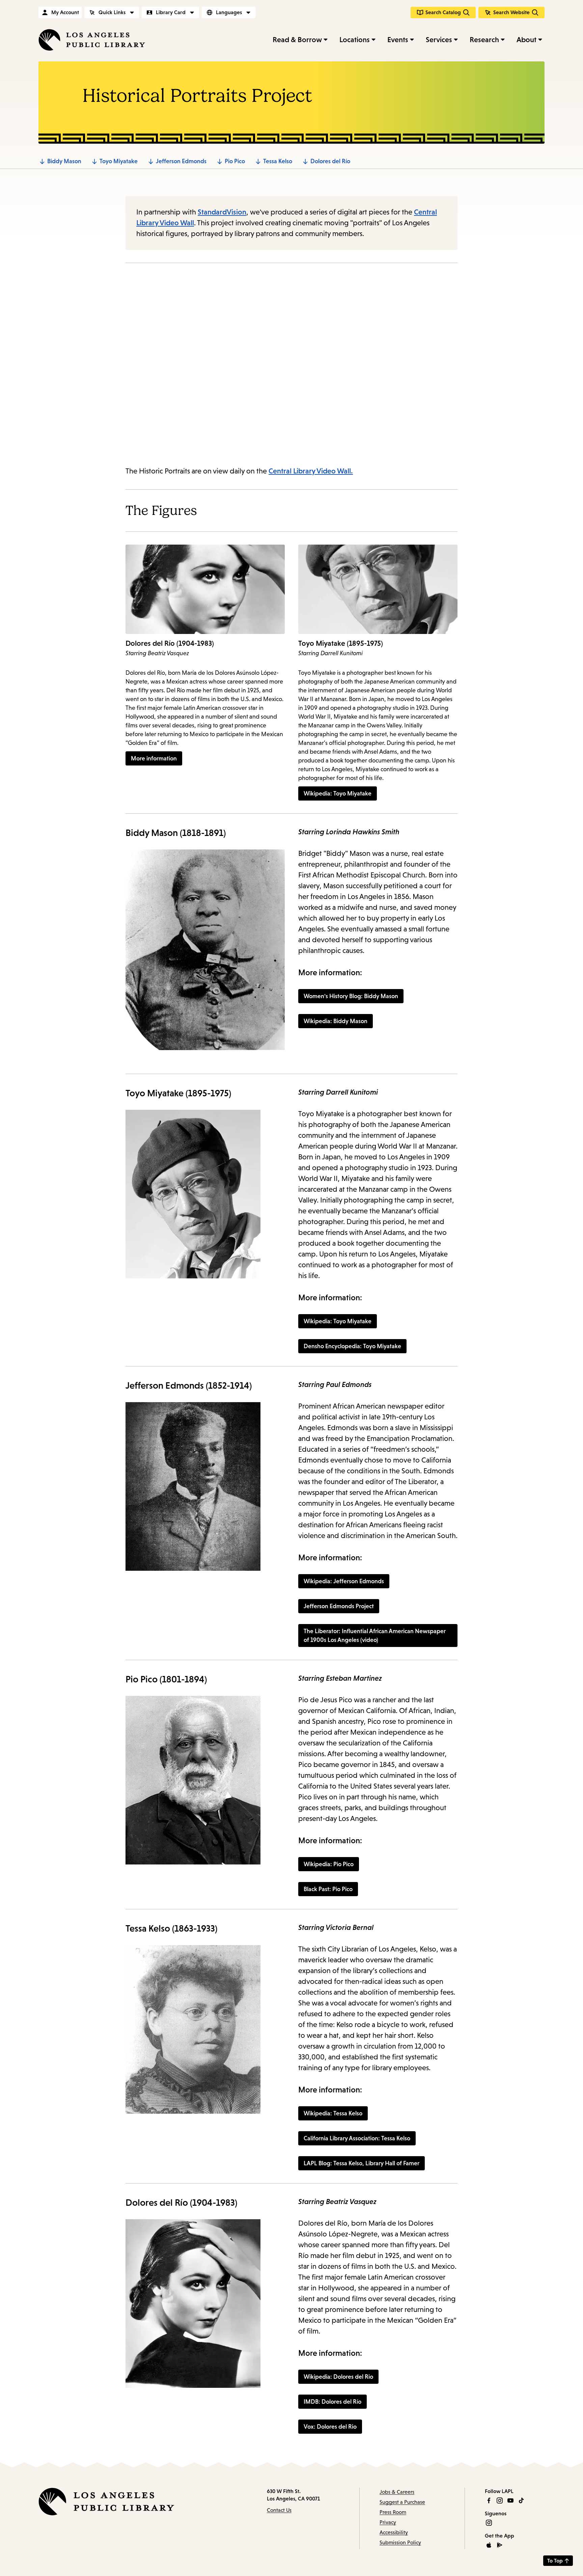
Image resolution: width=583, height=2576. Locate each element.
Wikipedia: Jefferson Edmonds (344, 1581)
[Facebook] (489, 2500)
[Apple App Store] (489, 2545)
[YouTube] (510, 2500)
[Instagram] (500, 2500)
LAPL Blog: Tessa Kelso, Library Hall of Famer (362, 2163)
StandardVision (222, 212)
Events (398, 40)
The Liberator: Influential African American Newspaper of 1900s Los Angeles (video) (375, 1636)
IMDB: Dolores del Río (332, 2402)
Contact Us (279, 2510)
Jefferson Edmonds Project (339, 1606)
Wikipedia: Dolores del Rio (338, 2377)
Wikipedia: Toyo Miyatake (338, 1321)
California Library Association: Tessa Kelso (357, 2138)
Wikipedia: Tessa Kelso (333, 2113)
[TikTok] (521, 2500)
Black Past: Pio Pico (328, 1889)
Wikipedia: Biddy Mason (336, 1021)
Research (484, 40)
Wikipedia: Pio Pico (329, 1864)
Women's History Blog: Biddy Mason (351, 996)
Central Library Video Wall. (311, 471)
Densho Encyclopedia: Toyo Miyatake (352, 1346)
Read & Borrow (297, 40)
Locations (355, 40)
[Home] (92, 40)
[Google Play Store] (500, 2545)
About (526, 40)
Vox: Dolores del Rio (330, 2427)
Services (439, 40)
